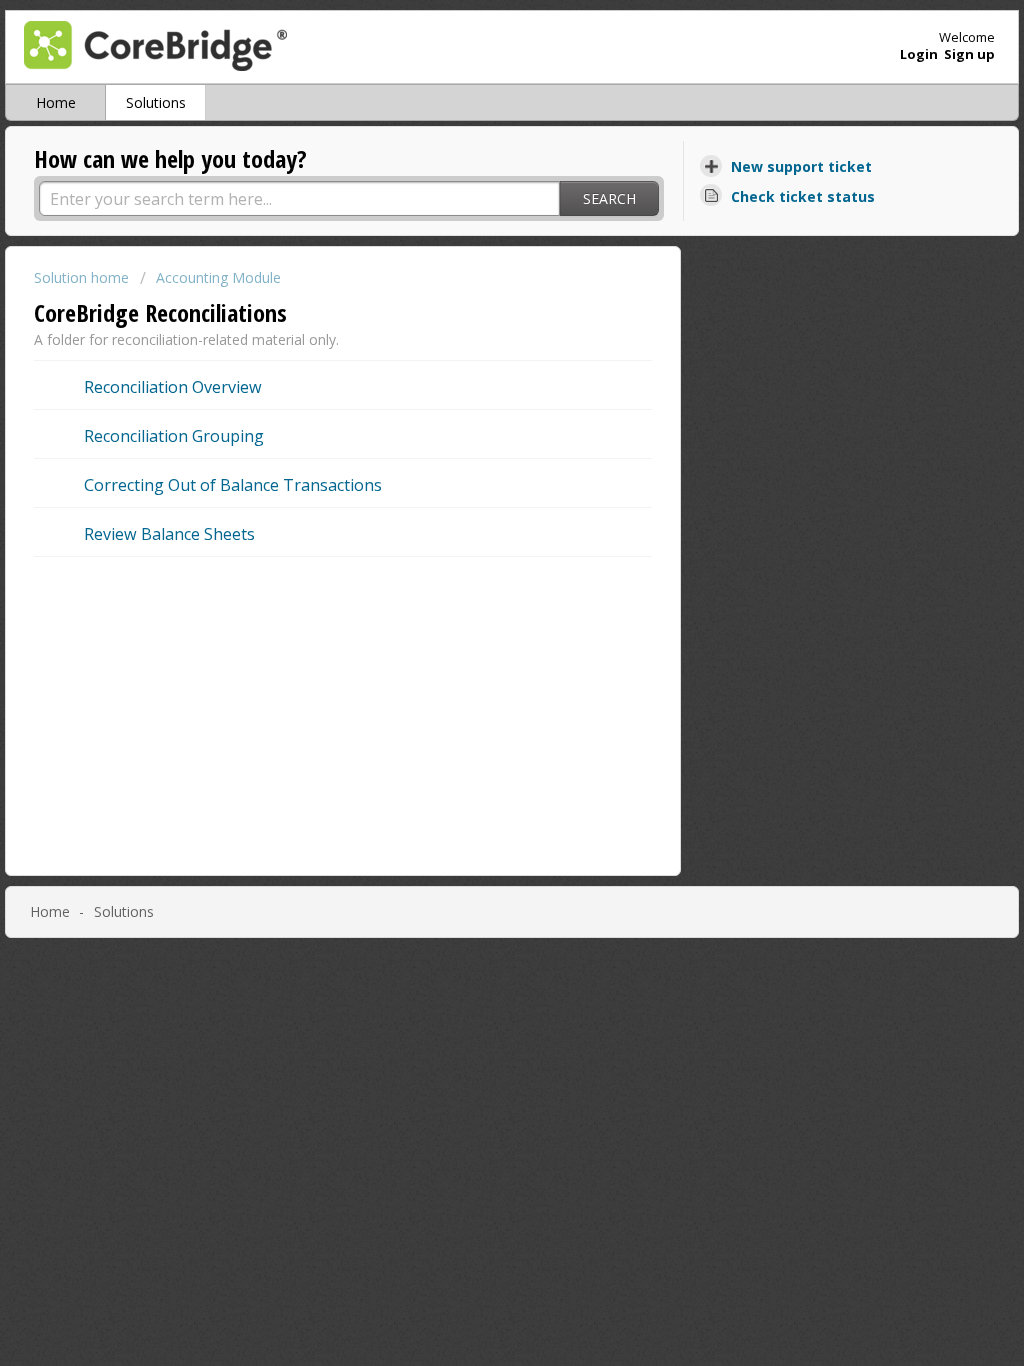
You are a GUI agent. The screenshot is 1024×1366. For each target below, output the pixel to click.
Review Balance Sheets (169, 534)
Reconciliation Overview (173, 387)
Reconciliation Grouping (174, 436)
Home (56, 102)
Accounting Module (218, 277)
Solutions (156, 102)
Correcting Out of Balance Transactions (233, 485)
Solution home (83, 277)
